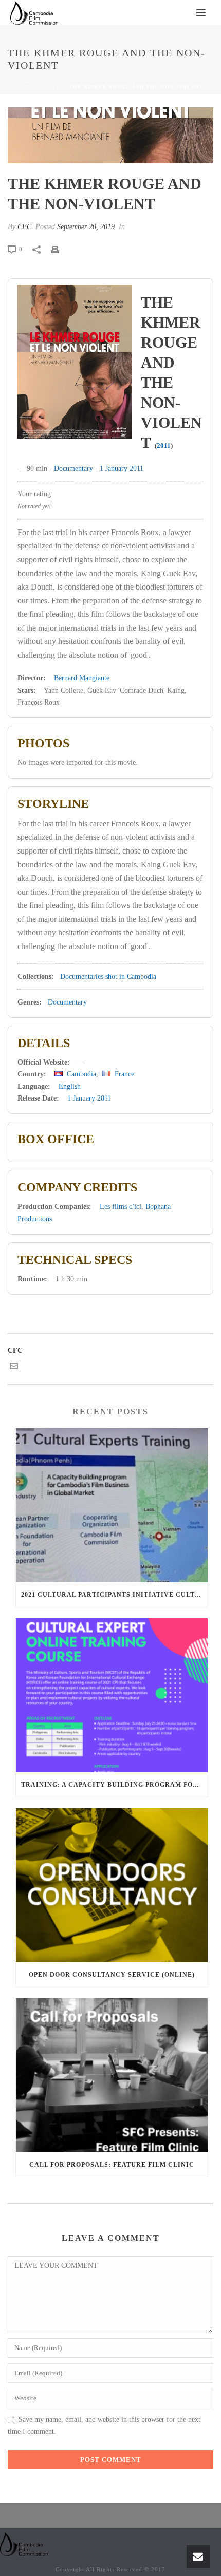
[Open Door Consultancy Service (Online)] (112, 1885)
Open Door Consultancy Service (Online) (112, 1975)
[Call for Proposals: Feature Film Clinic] (112, 2075)
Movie (52, 87)
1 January (114, 469)
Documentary (73, 469)
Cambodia (81, 1074)
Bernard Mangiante (82, 678)
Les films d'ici (121, 1207)
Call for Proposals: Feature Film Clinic (112, 2165)
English (70, 1086)
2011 (164, 446)
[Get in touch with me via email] (14, 1368)
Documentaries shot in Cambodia (108, 977)
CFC (24, 227)
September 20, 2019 (86, 227)
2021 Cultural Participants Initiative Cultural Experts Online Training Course (114, 1595)
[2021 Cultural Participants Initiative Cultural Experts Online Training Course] (112, 1505)
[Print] (60, 249)
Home (27, 87)
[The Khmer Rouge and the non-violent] (110, 135)
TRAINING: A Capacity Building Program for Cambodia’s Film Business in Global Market (114, 1785)
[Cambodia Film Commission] (24, 2543)
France (124, 1074)
